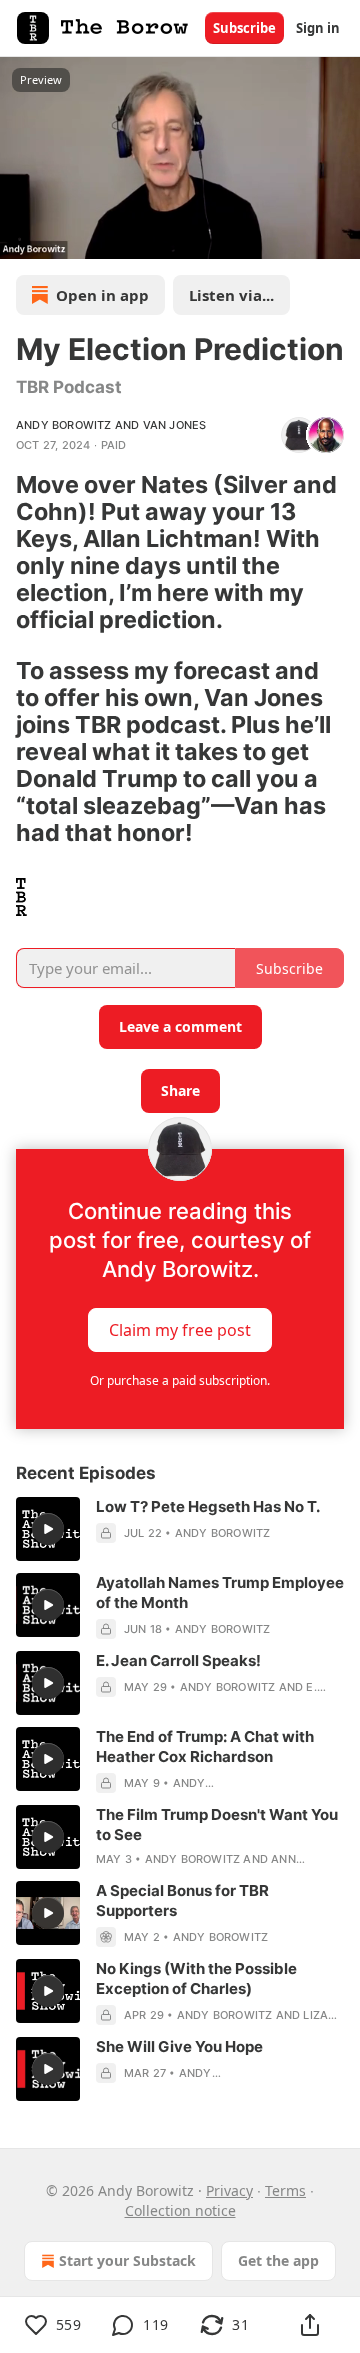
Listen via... (231, 295)
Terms (285, 2190)
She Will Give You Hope (179, 2046)
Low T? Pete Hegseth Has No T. (208, 1506)
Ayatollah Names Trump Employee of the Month (220, 1592)
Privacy (229, 2190)
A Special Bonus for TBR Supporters (182, 1900)
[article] (180, 1529)
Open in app (102, 295)
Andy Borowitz (64, 425)
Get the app (278, 2260)
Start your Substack (127, 2260)
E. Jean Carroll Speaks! (178, 1660)
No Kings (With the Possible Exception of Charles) (196, 1978)
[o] (48, 1529)
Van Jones (175, 425)
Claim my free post (180, 1329)
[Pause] (22, 237)
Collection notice (180, 2210)
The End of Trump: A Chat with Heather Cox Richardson (205, 1746)
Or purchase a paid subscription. (180, 1380)
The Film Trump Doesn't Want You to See (217, 1824)
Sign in (318, 28)
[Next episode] (66, 237)
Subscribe (244, 28)
